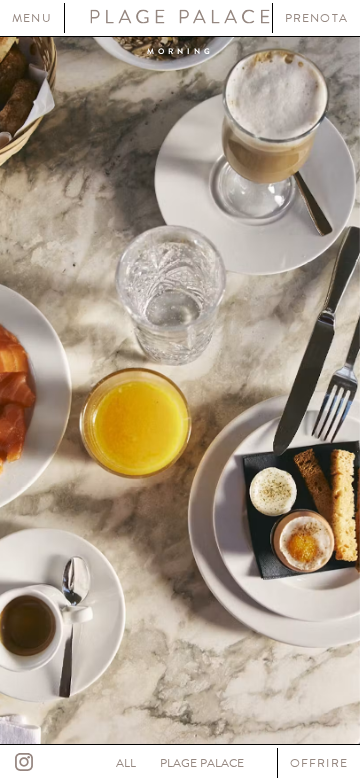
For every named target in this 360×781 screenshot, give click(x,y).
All (126, 763)
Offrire (319, 763)
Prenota (316, 18)
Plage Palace (202, 763)
